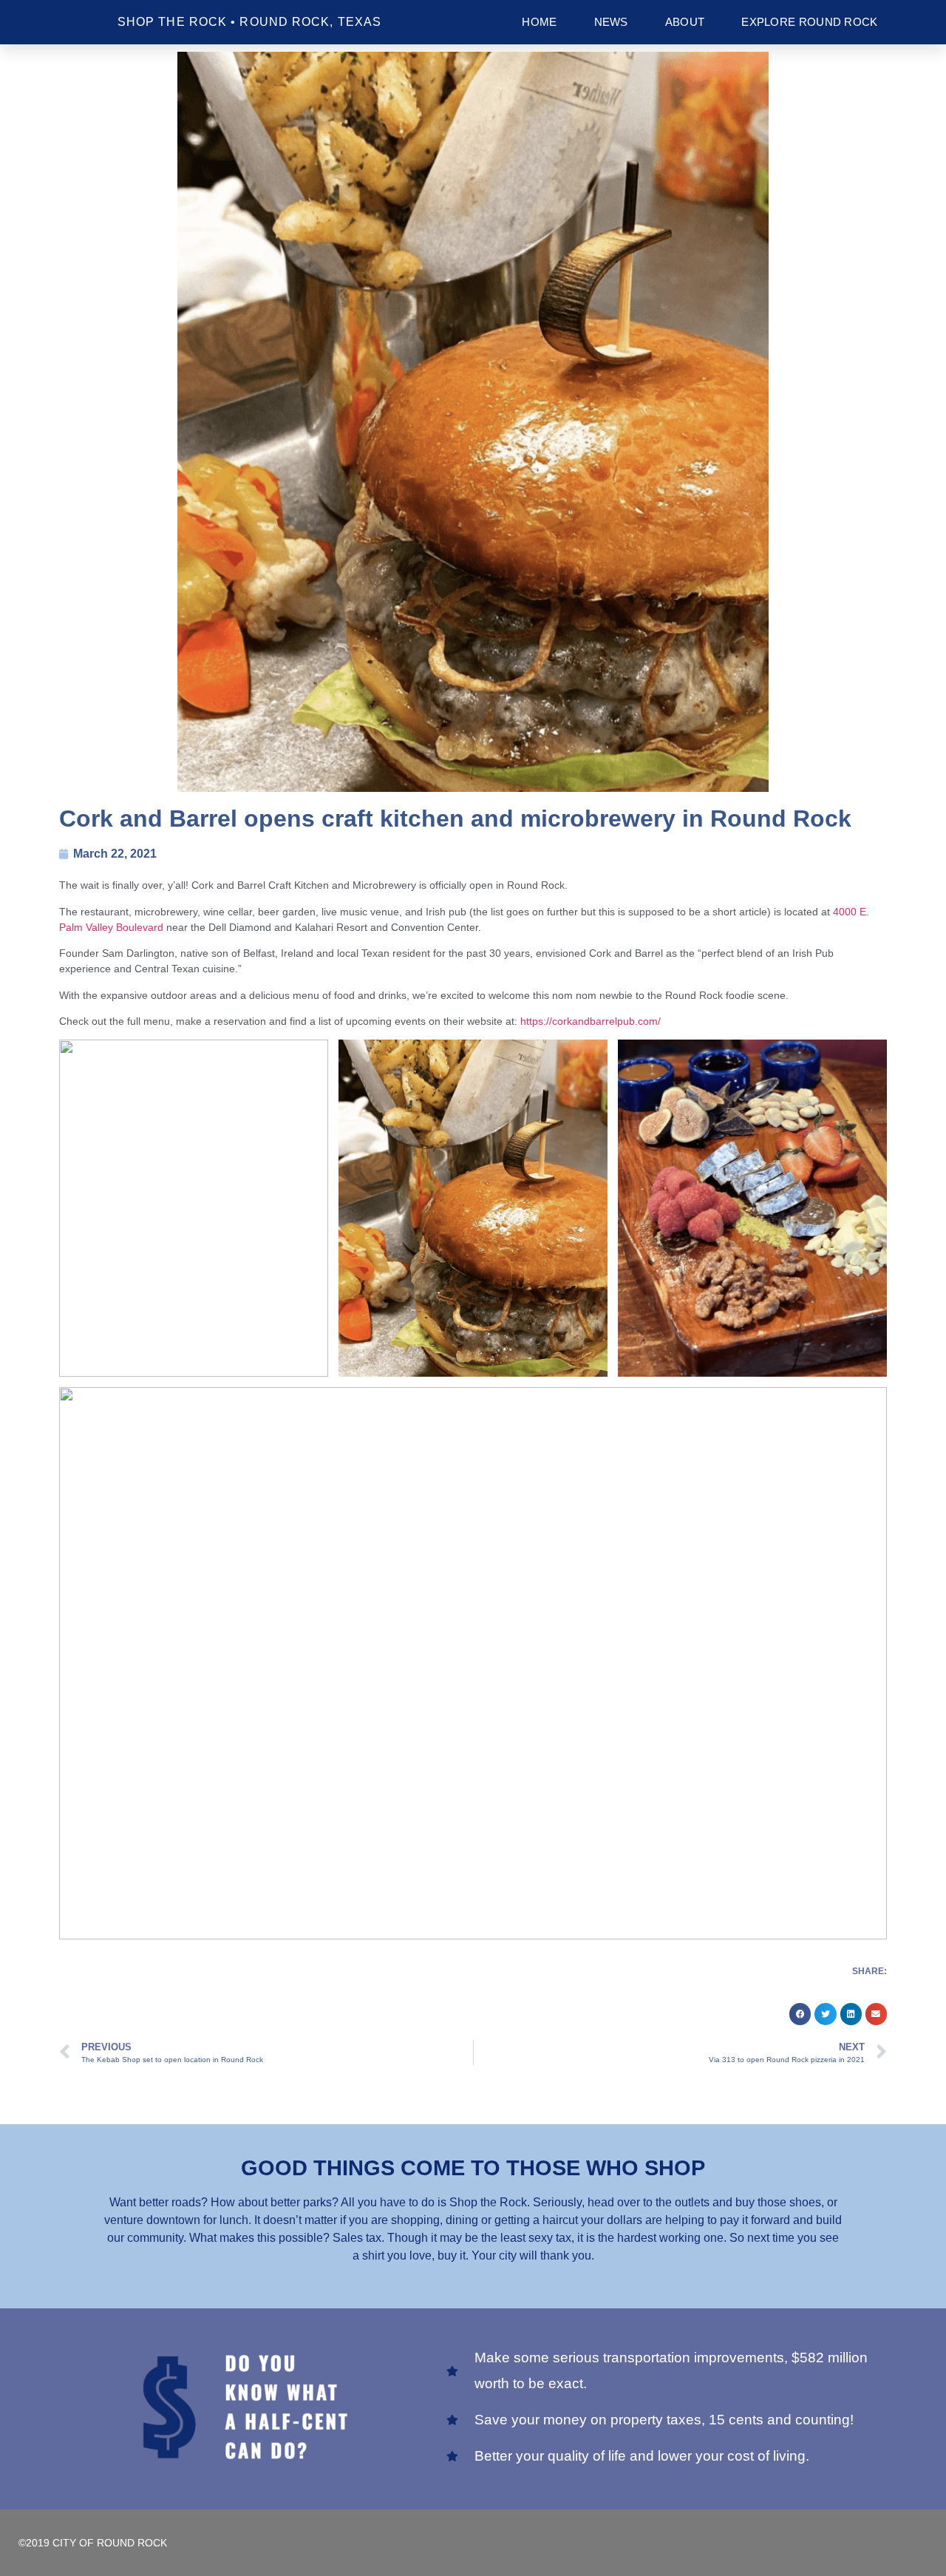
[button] (800, 2014)
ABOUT (685, 22)
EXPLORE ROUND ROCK (809, 22)
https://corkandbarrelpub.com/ (591, 1021)
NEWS (611, 22)
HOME (539, 22)
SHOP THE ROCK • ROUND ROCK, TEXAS (249, 22)
